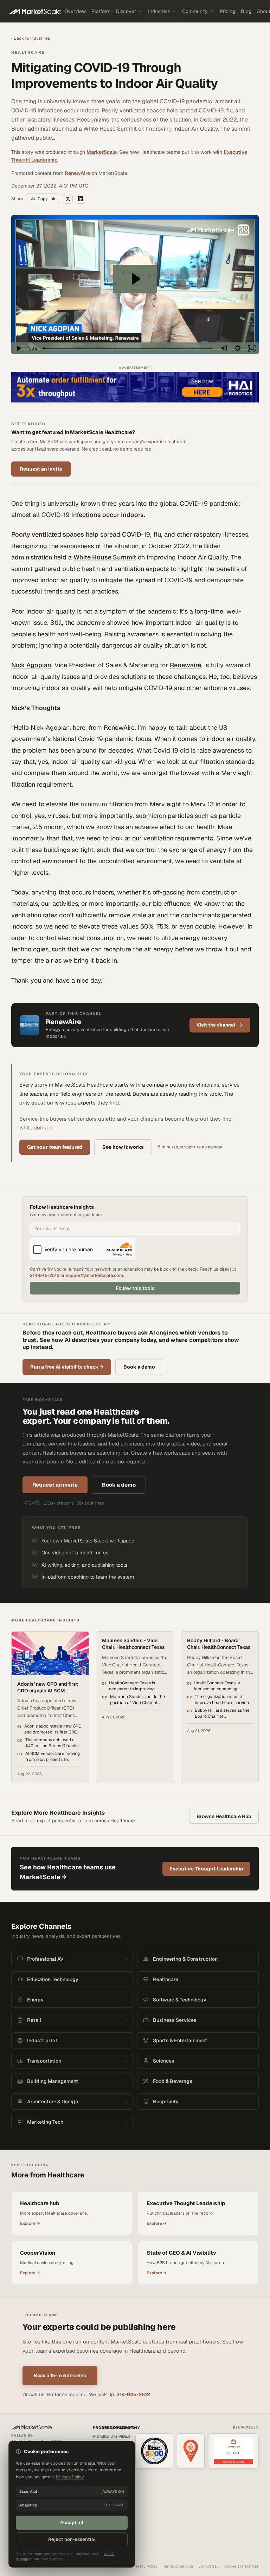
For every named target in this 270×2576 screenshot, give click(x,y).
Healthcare (28, 52)
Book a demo (139, 1367)
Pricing (227, 11)
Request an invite (41, 469)
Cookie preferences (242, 2566)
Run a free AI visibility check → (67, 1367)
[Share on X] (68, 199)
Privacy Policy (145, 2566)
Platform (101, 11)
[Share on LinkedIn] (81, 199)
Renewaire (185, 665)
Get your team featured (55, 1147)
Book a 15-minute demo (60, 2375)
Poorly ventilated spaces (48, 534)
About (125, 2436)
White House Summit (105, 557)
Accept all (72, 2522)
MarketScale (102, 152)
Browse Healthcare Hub (224, 1816)
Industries (159, 11)
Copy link (47, 199)
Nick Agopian (31, 665)
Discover (126, 11)
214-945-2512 (45, 1275)
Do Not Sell (209, 2566)
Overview (75, 11)
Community (195, 11)
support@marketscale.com (94, 1275)
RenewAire (77, 173)
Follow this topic (135, 1288)
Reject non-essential (72, 2539)
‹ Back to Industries (31, 38)
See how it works (123, 1147)
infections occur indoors (108, 515)
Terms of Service (178, 2566)
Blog (246, 11)
